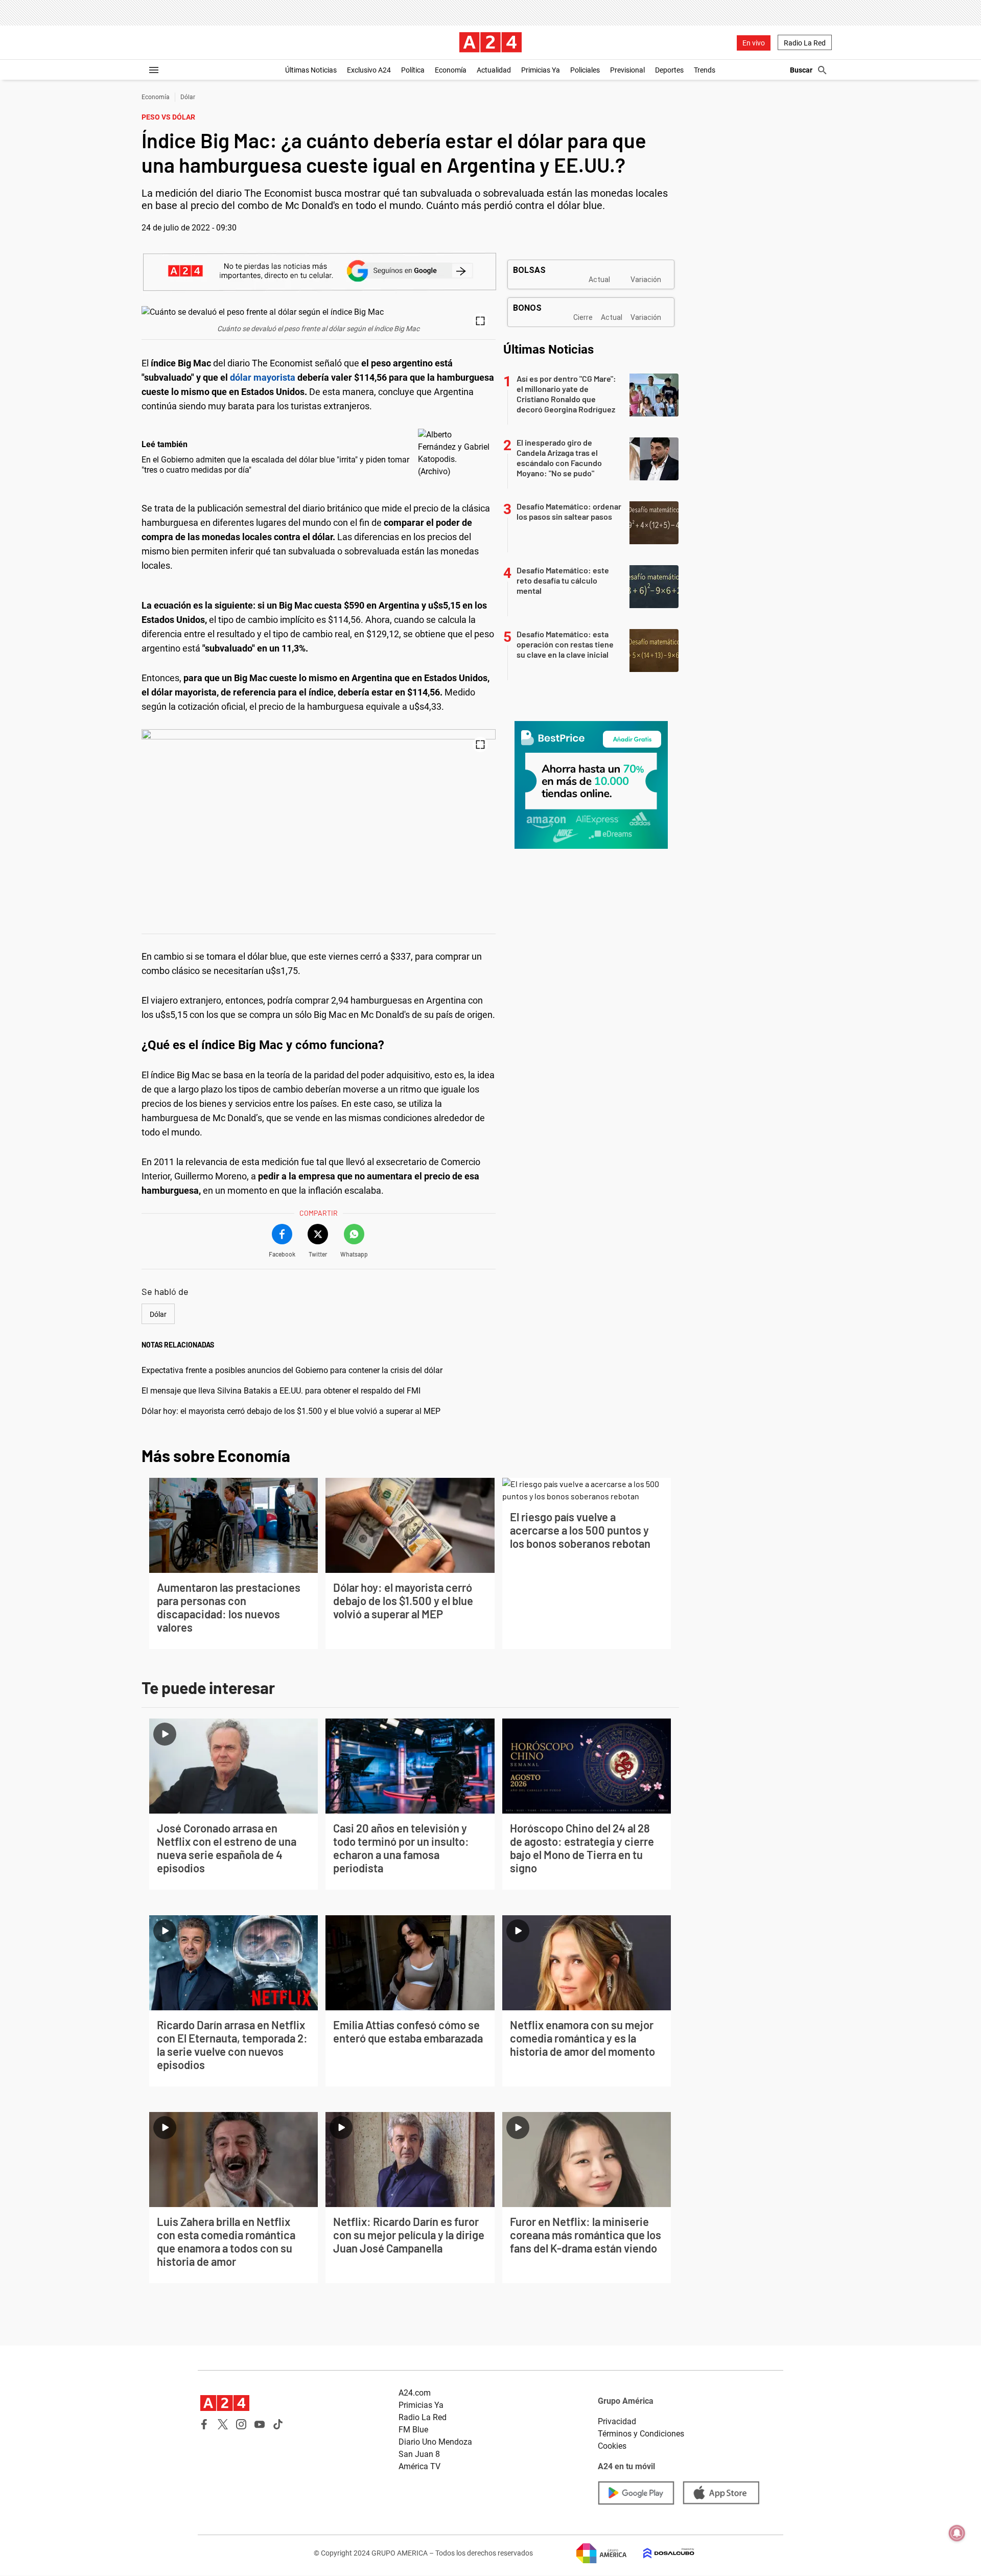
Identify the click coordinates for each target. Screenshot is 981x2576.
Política (413, 70)
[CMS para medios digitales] (661, 2553)
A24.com (415, 2393)
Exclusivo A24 (369, 70)
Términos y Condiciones (641, 2434)
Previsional (627, 70)
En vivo (754, 43)
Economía (451, 70)
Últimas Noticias (311, 70)
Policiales (585, 70)
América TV (419, 2466)
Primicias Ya (541, 70)
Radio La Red (805, 43)
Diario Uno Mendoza (435, 2442)
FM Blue (413, 2430)
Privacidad (617, 2421)
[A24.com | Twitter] (223, 2424)
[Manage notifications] (957, 2533)
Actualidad (494, 70)
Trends (705, 70)
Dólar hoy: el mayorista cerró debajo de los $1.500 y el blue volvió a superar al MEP (291, 1411)
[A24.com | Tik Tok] (278, 2424)
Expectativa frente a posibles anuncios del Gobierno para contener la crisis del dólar (292, 1370)
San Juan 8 (419, 2454)
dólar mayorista (263, 377)
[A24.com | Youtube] (260, 2424)
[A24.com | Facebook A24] (204, 2424)
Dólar (188, 97)
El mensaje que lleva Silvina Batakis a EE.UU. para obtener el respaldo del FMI (281, 1391)
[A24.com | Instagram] (241, 2424)
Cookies (612, 2446)
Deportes (669, 70)
